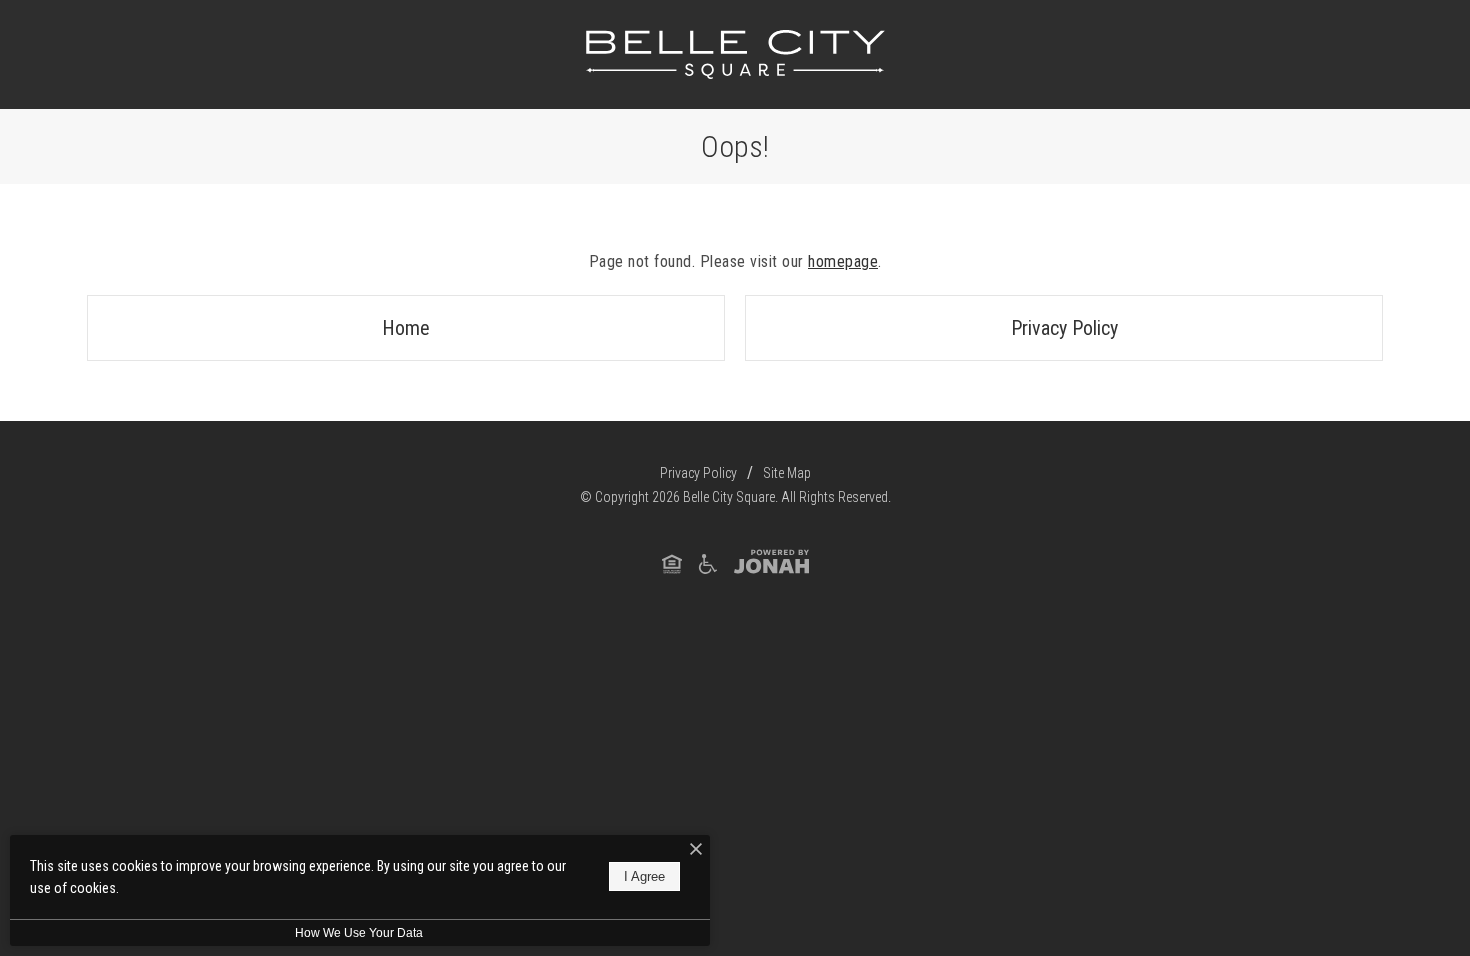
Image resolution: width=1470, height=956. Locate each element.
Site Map (787, 473)
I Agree (644, 877)
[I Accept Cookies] (696, 850)
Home (406, 328)
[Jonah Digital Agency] (771, 562)
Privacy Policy (1064, 328)
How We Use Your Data (359, 933)
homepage (843, 261)
